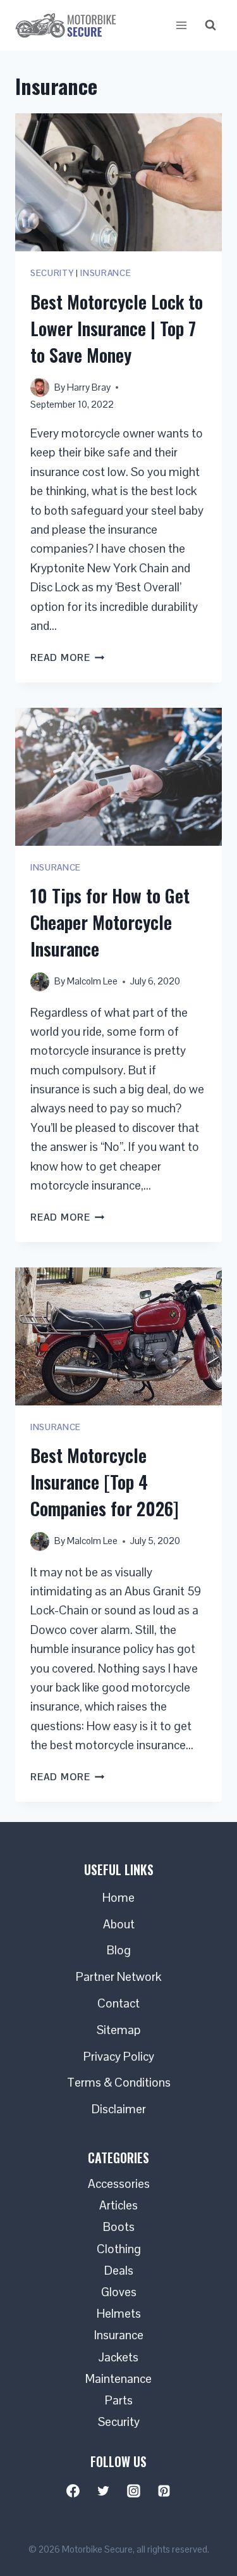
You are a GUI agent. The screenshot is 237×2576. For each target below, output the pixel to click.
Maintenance (118, 2379)
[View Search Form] (210, 25)
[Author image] (40, 387)
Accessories (119, 2184)
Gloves (119, 2292)
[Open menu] (181, 25)
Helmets (119, 2314)
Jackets (118, 2357)
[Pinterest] (164, 2491)
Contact (118, 2003)
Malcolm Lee (92, 981)
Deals (119, 2271)
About (119, 1924)
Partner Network (118, 1977)
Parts (119, 2400)
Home (118, 1898)
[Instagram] (134, 2491)
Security (52, 273)
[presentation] (118, 182)
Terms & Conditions (119, 2083)
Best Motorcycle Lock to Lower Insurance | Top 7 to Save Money (117, 328)
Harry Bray (89, 387)
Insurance (106, 273)
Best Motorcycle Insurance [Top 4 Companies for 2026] (105, 1482)
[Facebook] (73, 2491)
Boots (119, 2227)
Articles (118, 2205)
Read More (68, 657)
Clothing (119, 2249)
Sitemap (119, 2030)
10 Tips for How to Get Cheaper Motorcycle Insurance (110, 922)
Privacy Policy (119, 2057)
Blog (119, 1950)
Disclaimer (119, 2109)
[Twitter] (104, 2491)
